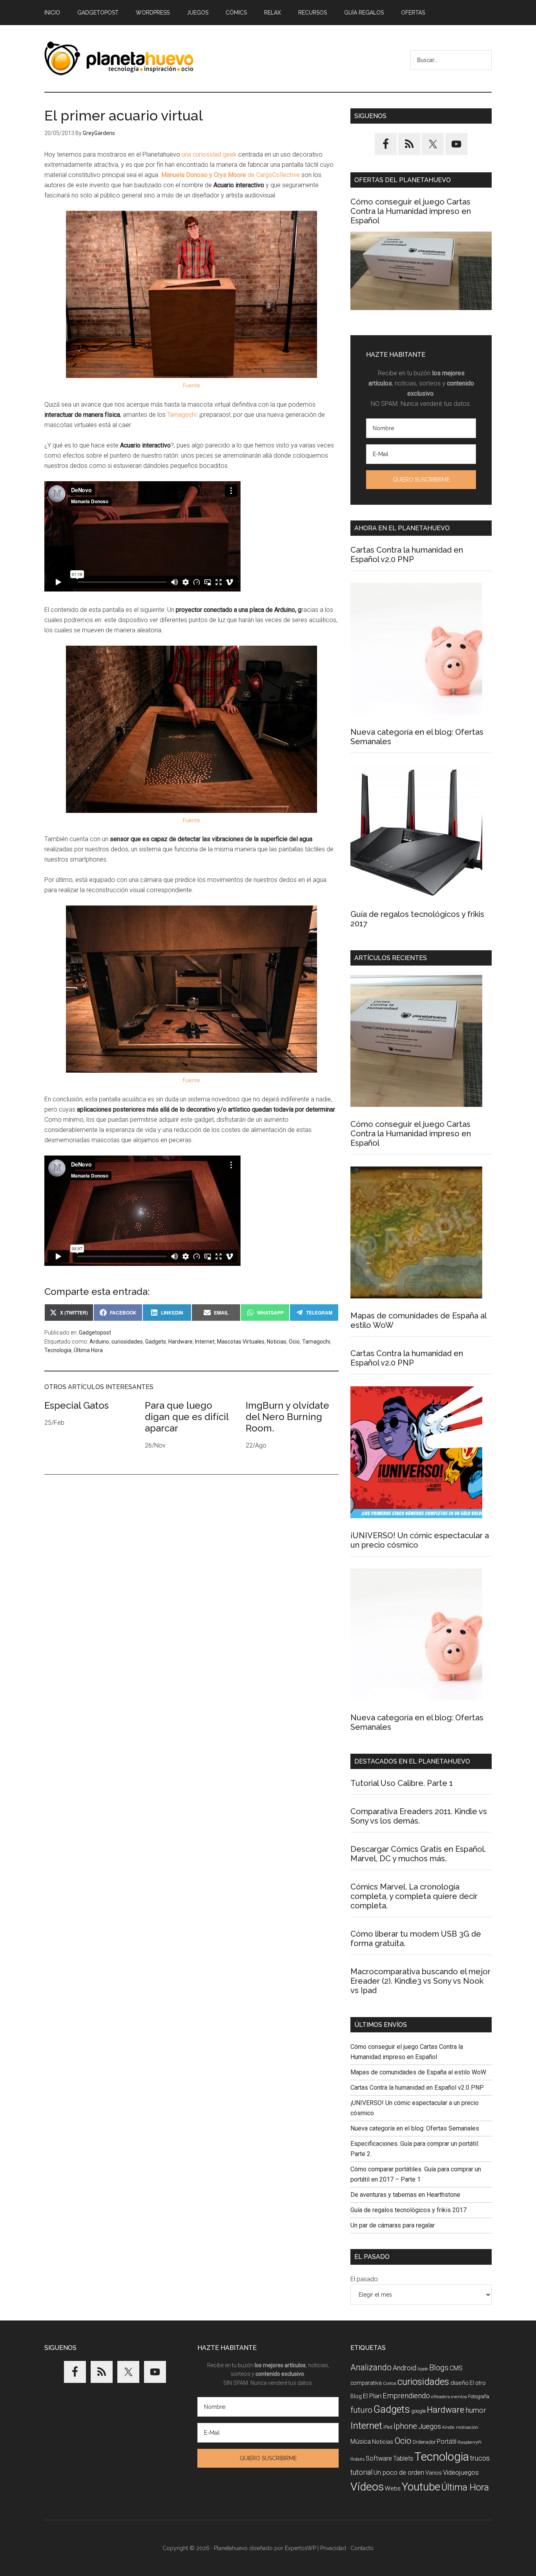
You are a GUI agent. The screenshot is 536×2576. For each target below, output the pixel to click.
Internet (205, 1342)
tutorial (361, 2472)
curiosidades (127, 1342)
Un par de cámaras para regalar (393, 2225)
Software (379, 2458)
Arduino (99, 1342)
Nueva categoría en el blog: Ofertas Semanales (415, 2128)
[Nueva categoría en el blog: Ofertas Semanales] (416, 650)
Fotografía (479, 2396)
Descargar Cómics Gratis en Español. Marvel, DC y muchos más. (418, 1854)
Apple (423, 2369)
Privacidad (333, 2548)
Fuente (191, 385)
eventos (459, 2397)
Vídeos (367, 2487)
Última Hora (88, 1350)
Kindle (448, 2427)
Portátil (447, 2442)
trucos (480, 2458)
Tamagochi (182, 415)
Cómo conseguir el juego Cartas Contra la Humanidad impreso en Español (411, 211)
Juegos (430, 2426)
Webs (393, 2488)
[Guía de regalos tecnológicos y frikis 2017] (416, 832)
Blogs (439, 2368)
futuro (361, 2410)
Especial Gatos (77, 1405)
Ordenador (424, 2442)
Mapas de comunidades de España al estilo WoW (418, 2072)
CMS (456, 2368)
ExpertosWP (300, 2548)
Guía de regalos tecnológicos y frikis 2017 (408, 2210)
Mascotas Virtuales (241, 1342)
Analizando (371, 2367)
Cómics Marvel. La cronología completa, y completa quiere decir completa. (414, 1896)
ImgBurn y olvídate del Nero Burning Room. (287, 1417)
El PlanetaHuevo (119, 58)
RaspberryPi (469, 2442)
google (418, 2411)
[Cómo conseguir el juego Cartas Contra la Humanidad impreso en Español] (421, 271)
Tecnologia (58, 1350)
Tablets (403, 2458)
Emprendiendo (406, 2396)
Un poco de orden (399, 2472)
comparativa (366, 2383)
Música (361, 2442)
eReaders (441, 2397)
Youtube (421, 2487)
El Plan (372, 2396)
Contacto (362, 2548)
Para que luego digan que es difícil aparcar (187, 1417)
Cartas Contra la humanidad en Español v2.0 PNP (407, 555)
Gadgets (156, 1342)
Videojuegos (461, 2472)
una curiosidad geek (209, 154)
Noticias (277, 1342)
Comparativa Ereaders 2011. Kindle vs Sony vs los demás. (419, 1816)
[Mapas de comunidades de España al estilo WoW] (416, 1234)
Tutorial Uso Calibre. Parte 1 (402, 1783)
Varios (434, 2473)
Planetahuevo (231, 2548)
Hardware (180, 1342)
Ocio (294, 1342)
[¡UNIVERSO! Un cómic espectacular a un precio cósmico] (416, 1454)
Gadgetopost (95, 1333)
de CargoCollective (231, 175)
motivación (467, 2427)
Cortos (390, 2383)
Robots (357, 2459)
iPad (388, 2427)
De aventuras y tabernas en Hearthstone (405, 2195)
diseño (459, 2383)
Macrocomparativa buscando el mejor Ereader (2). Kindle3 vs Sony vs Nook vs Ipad (420, 1981)
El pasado (364, 2279)
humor (476, 2410)
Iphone (405, 2426)
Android (405, 2368)
